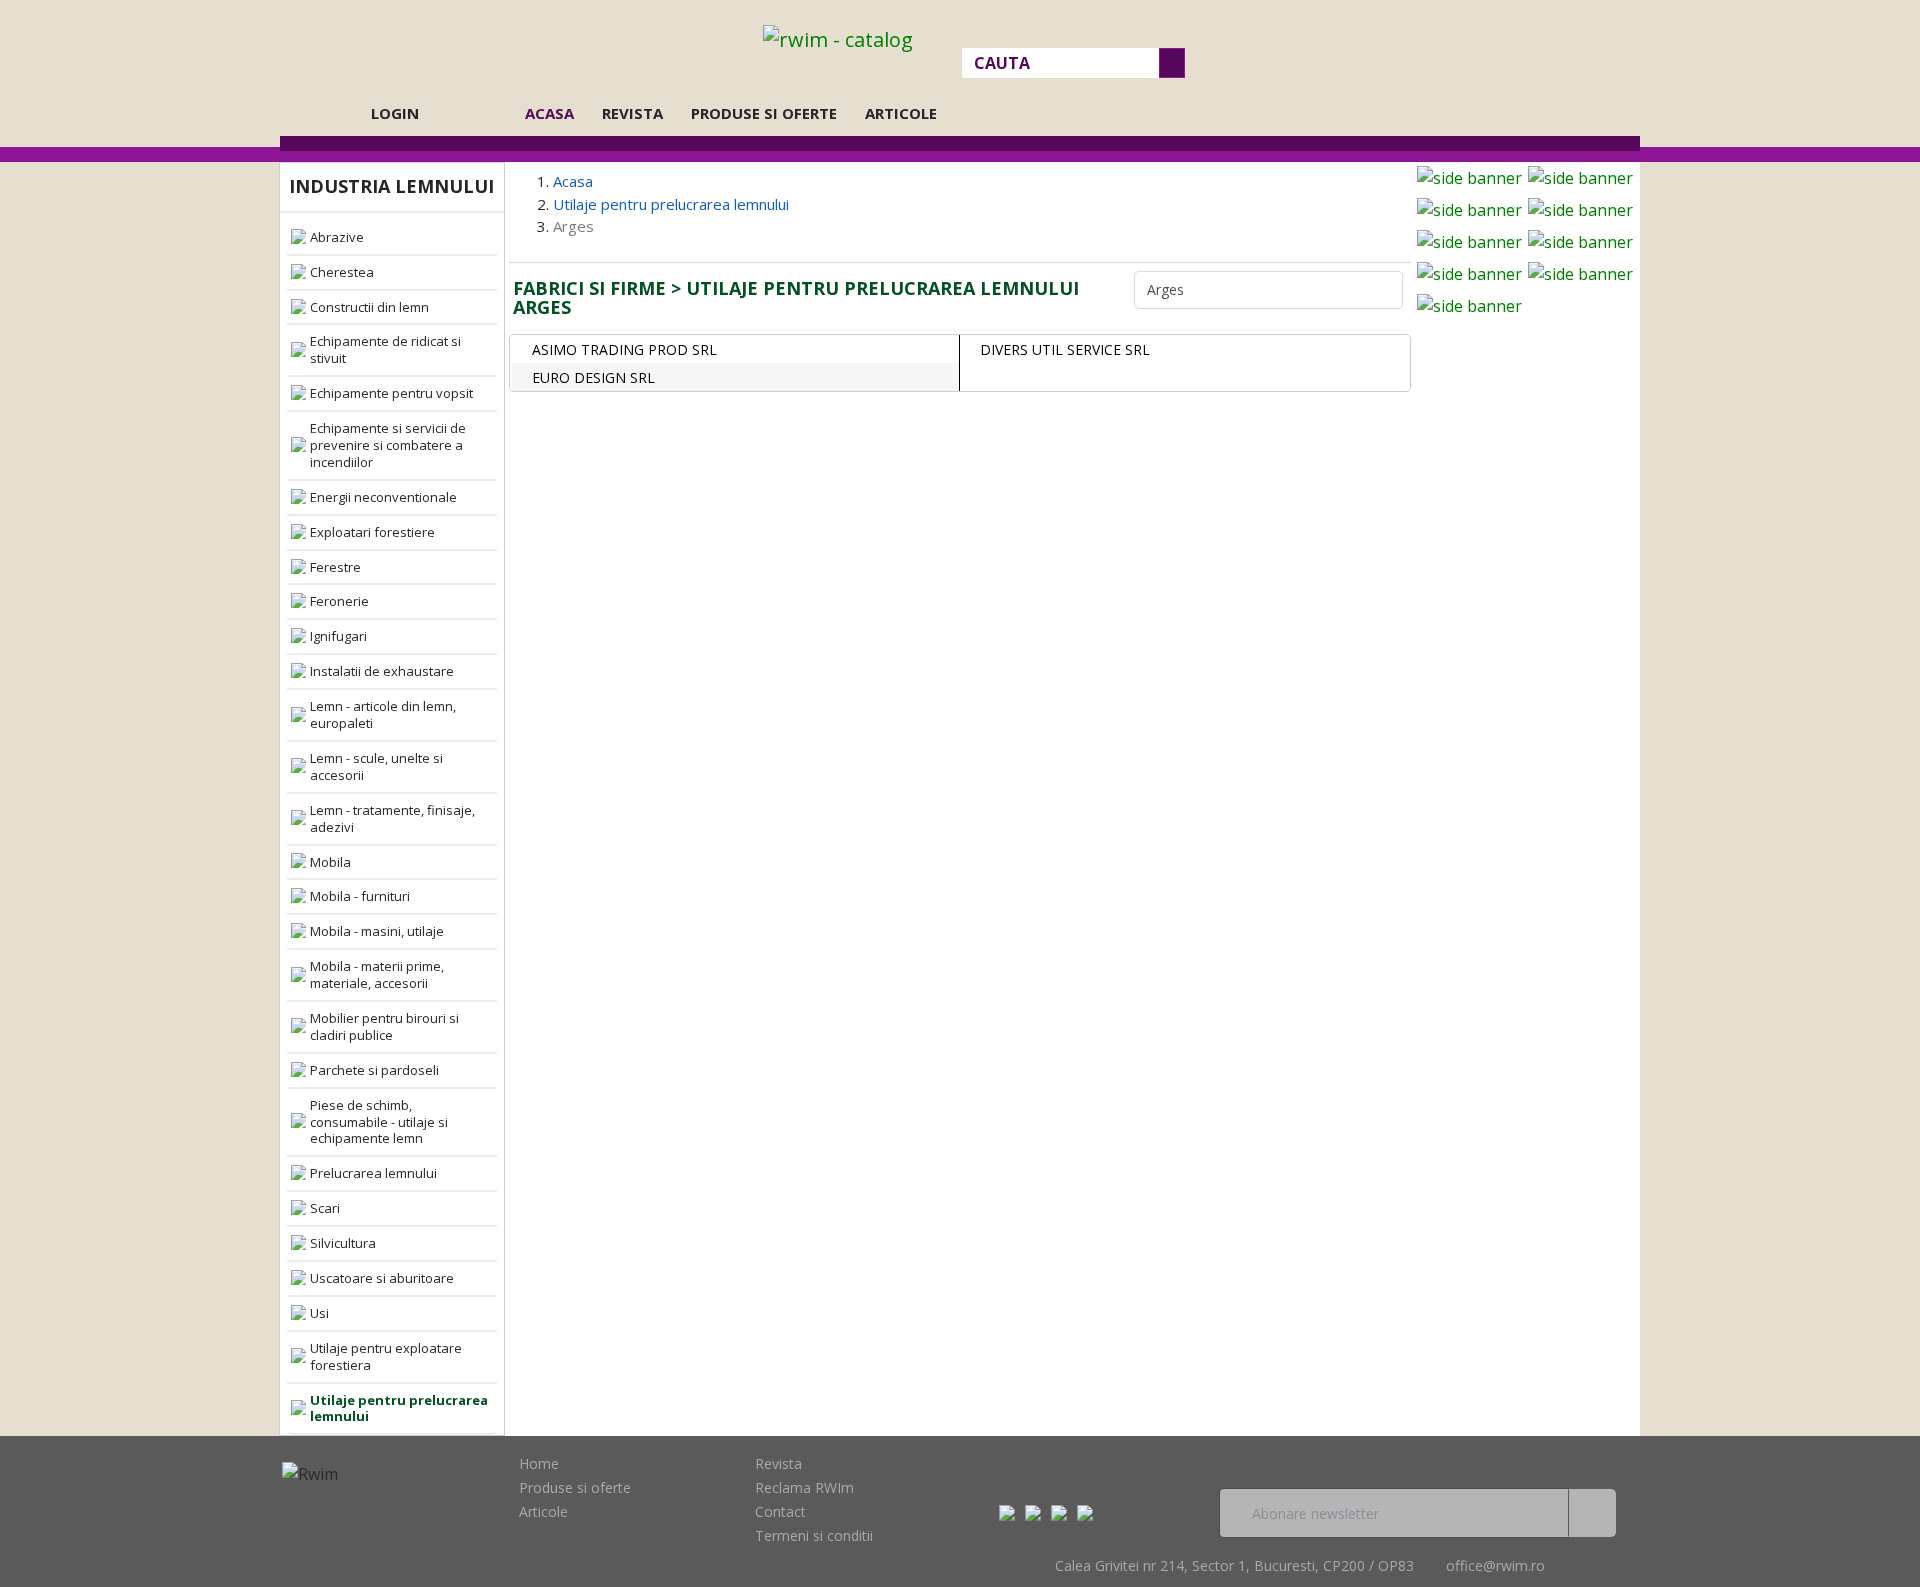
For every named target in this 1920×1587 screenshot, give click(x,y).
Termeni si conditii (814, 1535)
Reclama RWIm (804, 1487)
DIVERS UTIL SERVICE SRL (1065, 349)
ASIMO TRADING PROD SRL (624, 349)
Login (395, 113)
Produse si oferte (764, 113)
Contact (780, 1511)
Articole (901, 113)
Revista (632, 113)
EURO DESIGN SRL (593, 377)
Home (539, 1463)
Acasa (555, 113)
